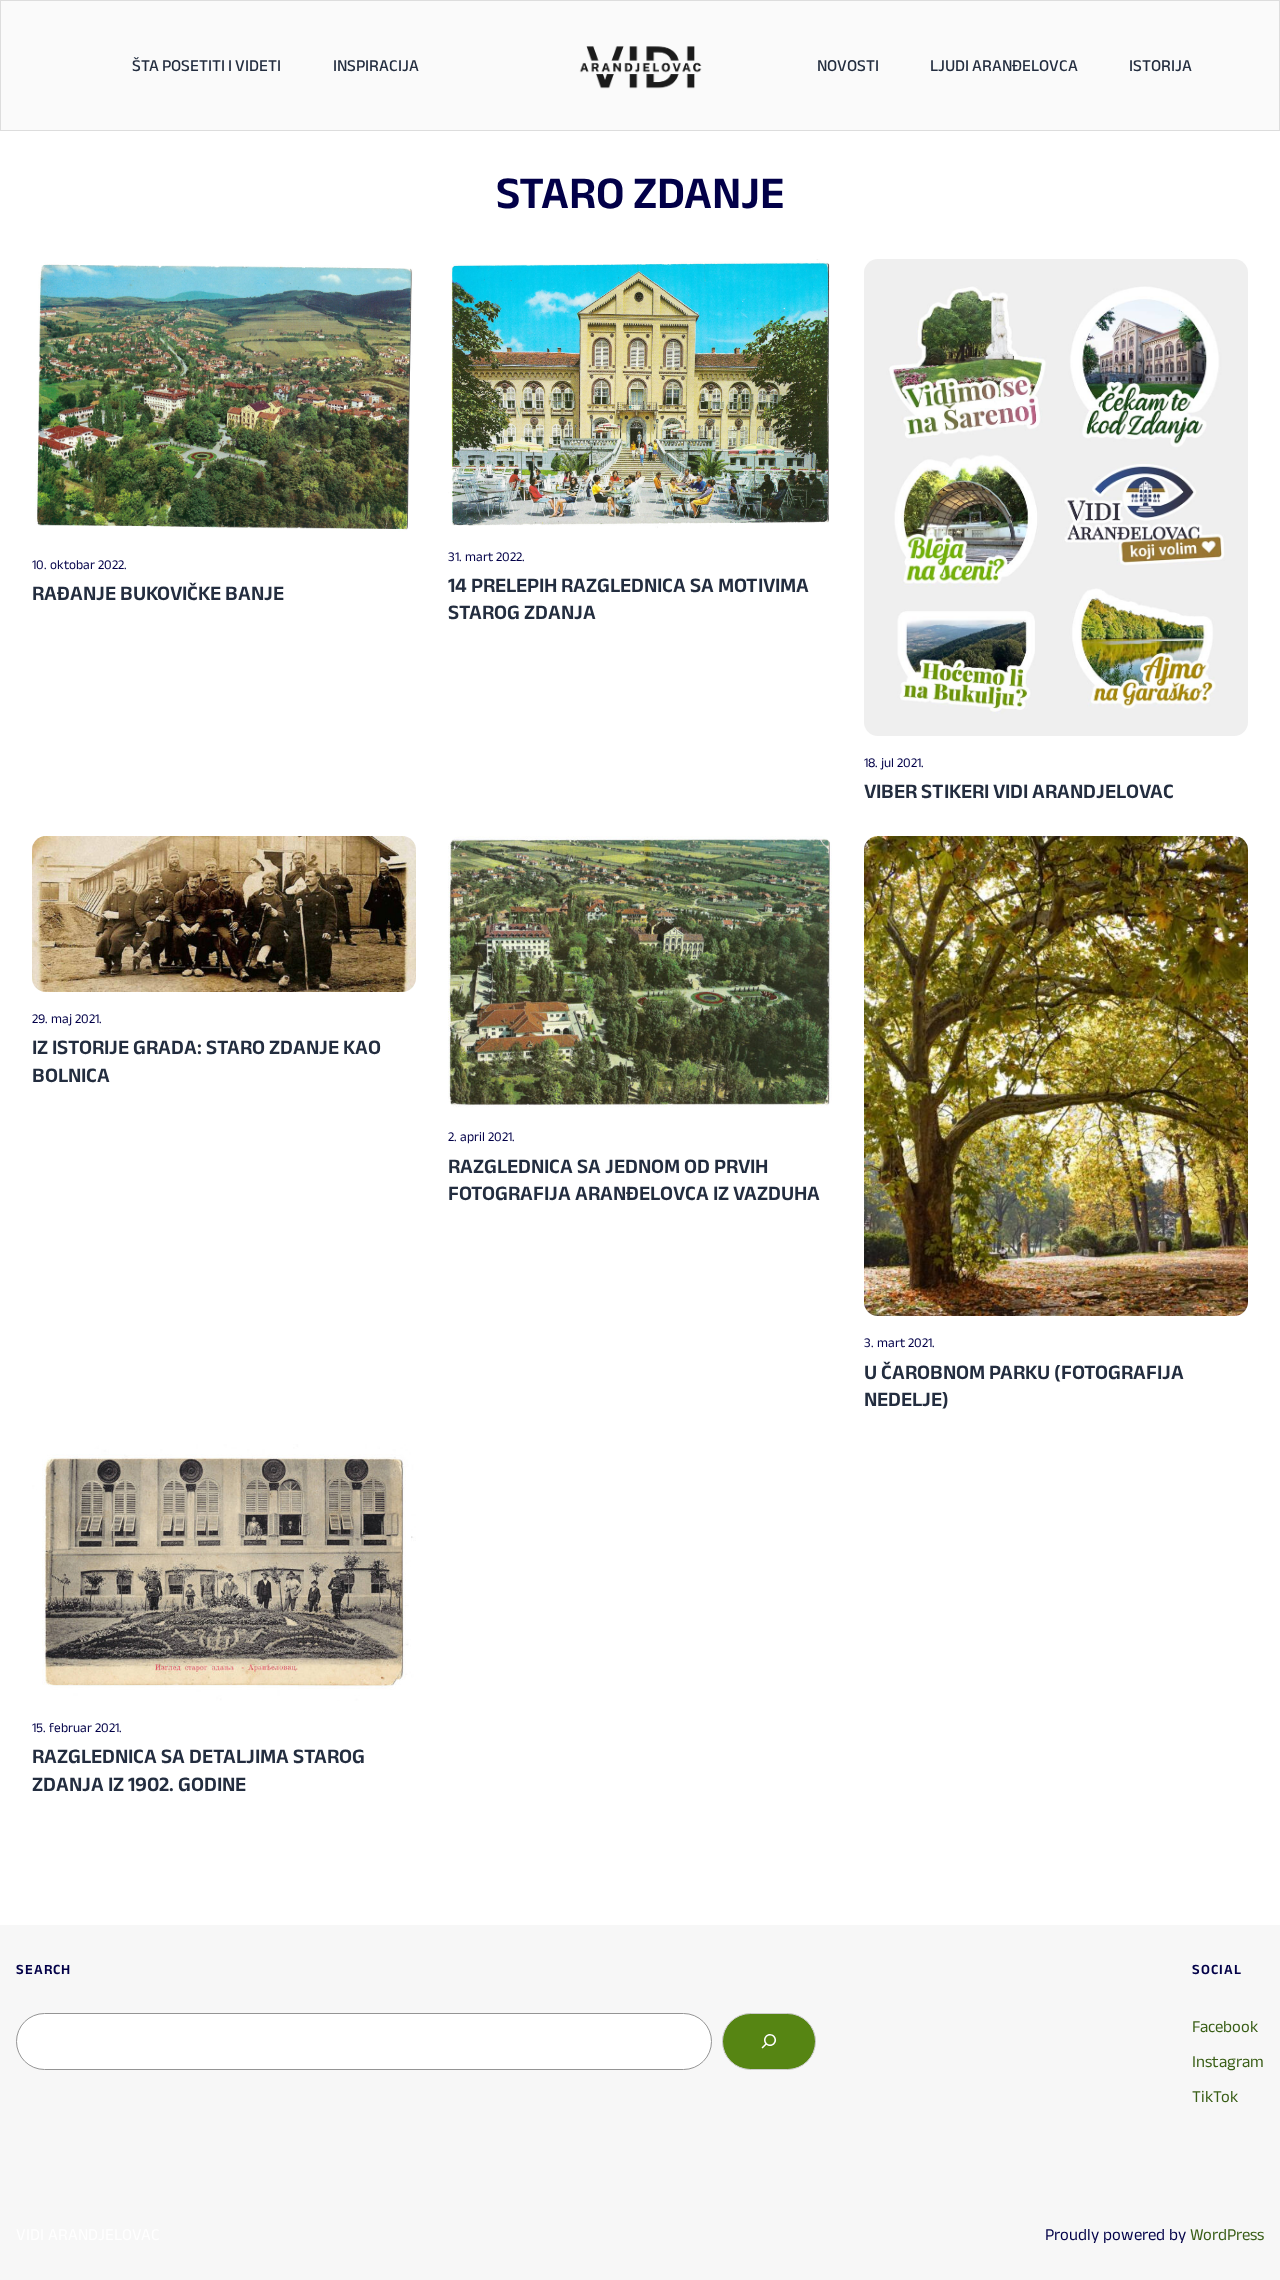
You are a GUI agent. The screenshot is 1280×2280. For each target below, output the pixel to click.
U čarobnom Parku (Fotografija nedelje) (1024, 1385)
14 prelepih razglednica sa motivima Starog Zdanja (628, 598)
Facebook (1225, 2026)
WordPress (1227, 2234)
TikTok (1215, 2096)
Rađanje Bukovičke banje (158, 592)
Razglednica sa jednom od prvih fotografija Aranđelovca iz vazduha (634, 1179)
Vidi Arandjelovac (87, 2234)
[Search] (769, 2041)
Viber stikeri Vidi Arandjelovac (1019, 790)
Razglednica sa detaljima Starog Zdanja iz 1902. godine (198, 1769)
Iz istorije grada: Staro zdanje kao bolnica (206, 1060)
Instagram (1228, 2061)
